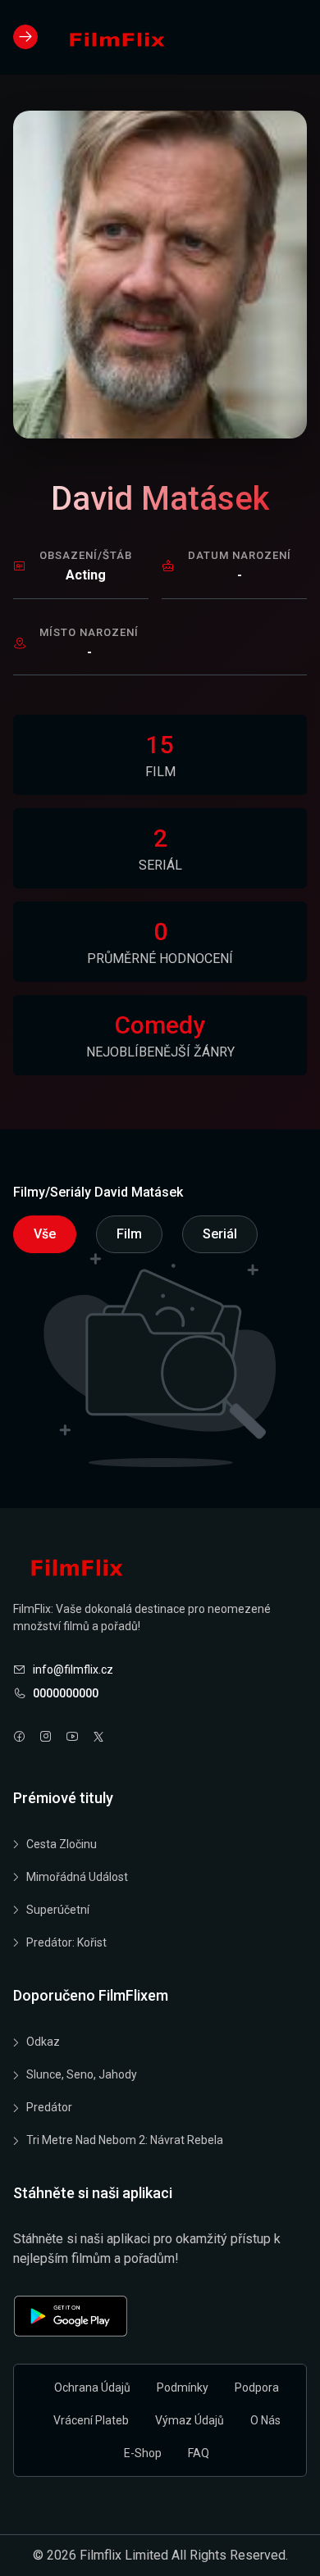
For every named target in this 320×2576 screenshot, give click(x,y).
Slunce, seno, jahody (82, 2074)
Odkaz (43, 2042)
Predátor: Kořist (66, 1942)
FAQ (199, 2453)
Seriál (220, 1234)
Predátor (49, 2107)
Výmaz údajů (190, 2420)
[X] (98, 1738)
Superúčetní (58, 1910)
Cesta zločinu (62, 1844)
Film (129, 1234)
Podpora (257, 2387)
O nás (265, 2420)
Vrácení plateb (91, 2420)
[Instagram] (46, 1738)
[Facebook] (20, 1738)
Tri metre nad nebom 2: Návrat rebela (125, 2140)
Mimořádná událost (77, 1877)
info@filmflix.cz (73, 1670)
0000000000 (66, 1693)
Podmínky (183, 2387)
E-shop (143, 2453)
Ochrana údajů (92, 2387)
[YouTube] (72, 1738)
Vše (45, 1234)
